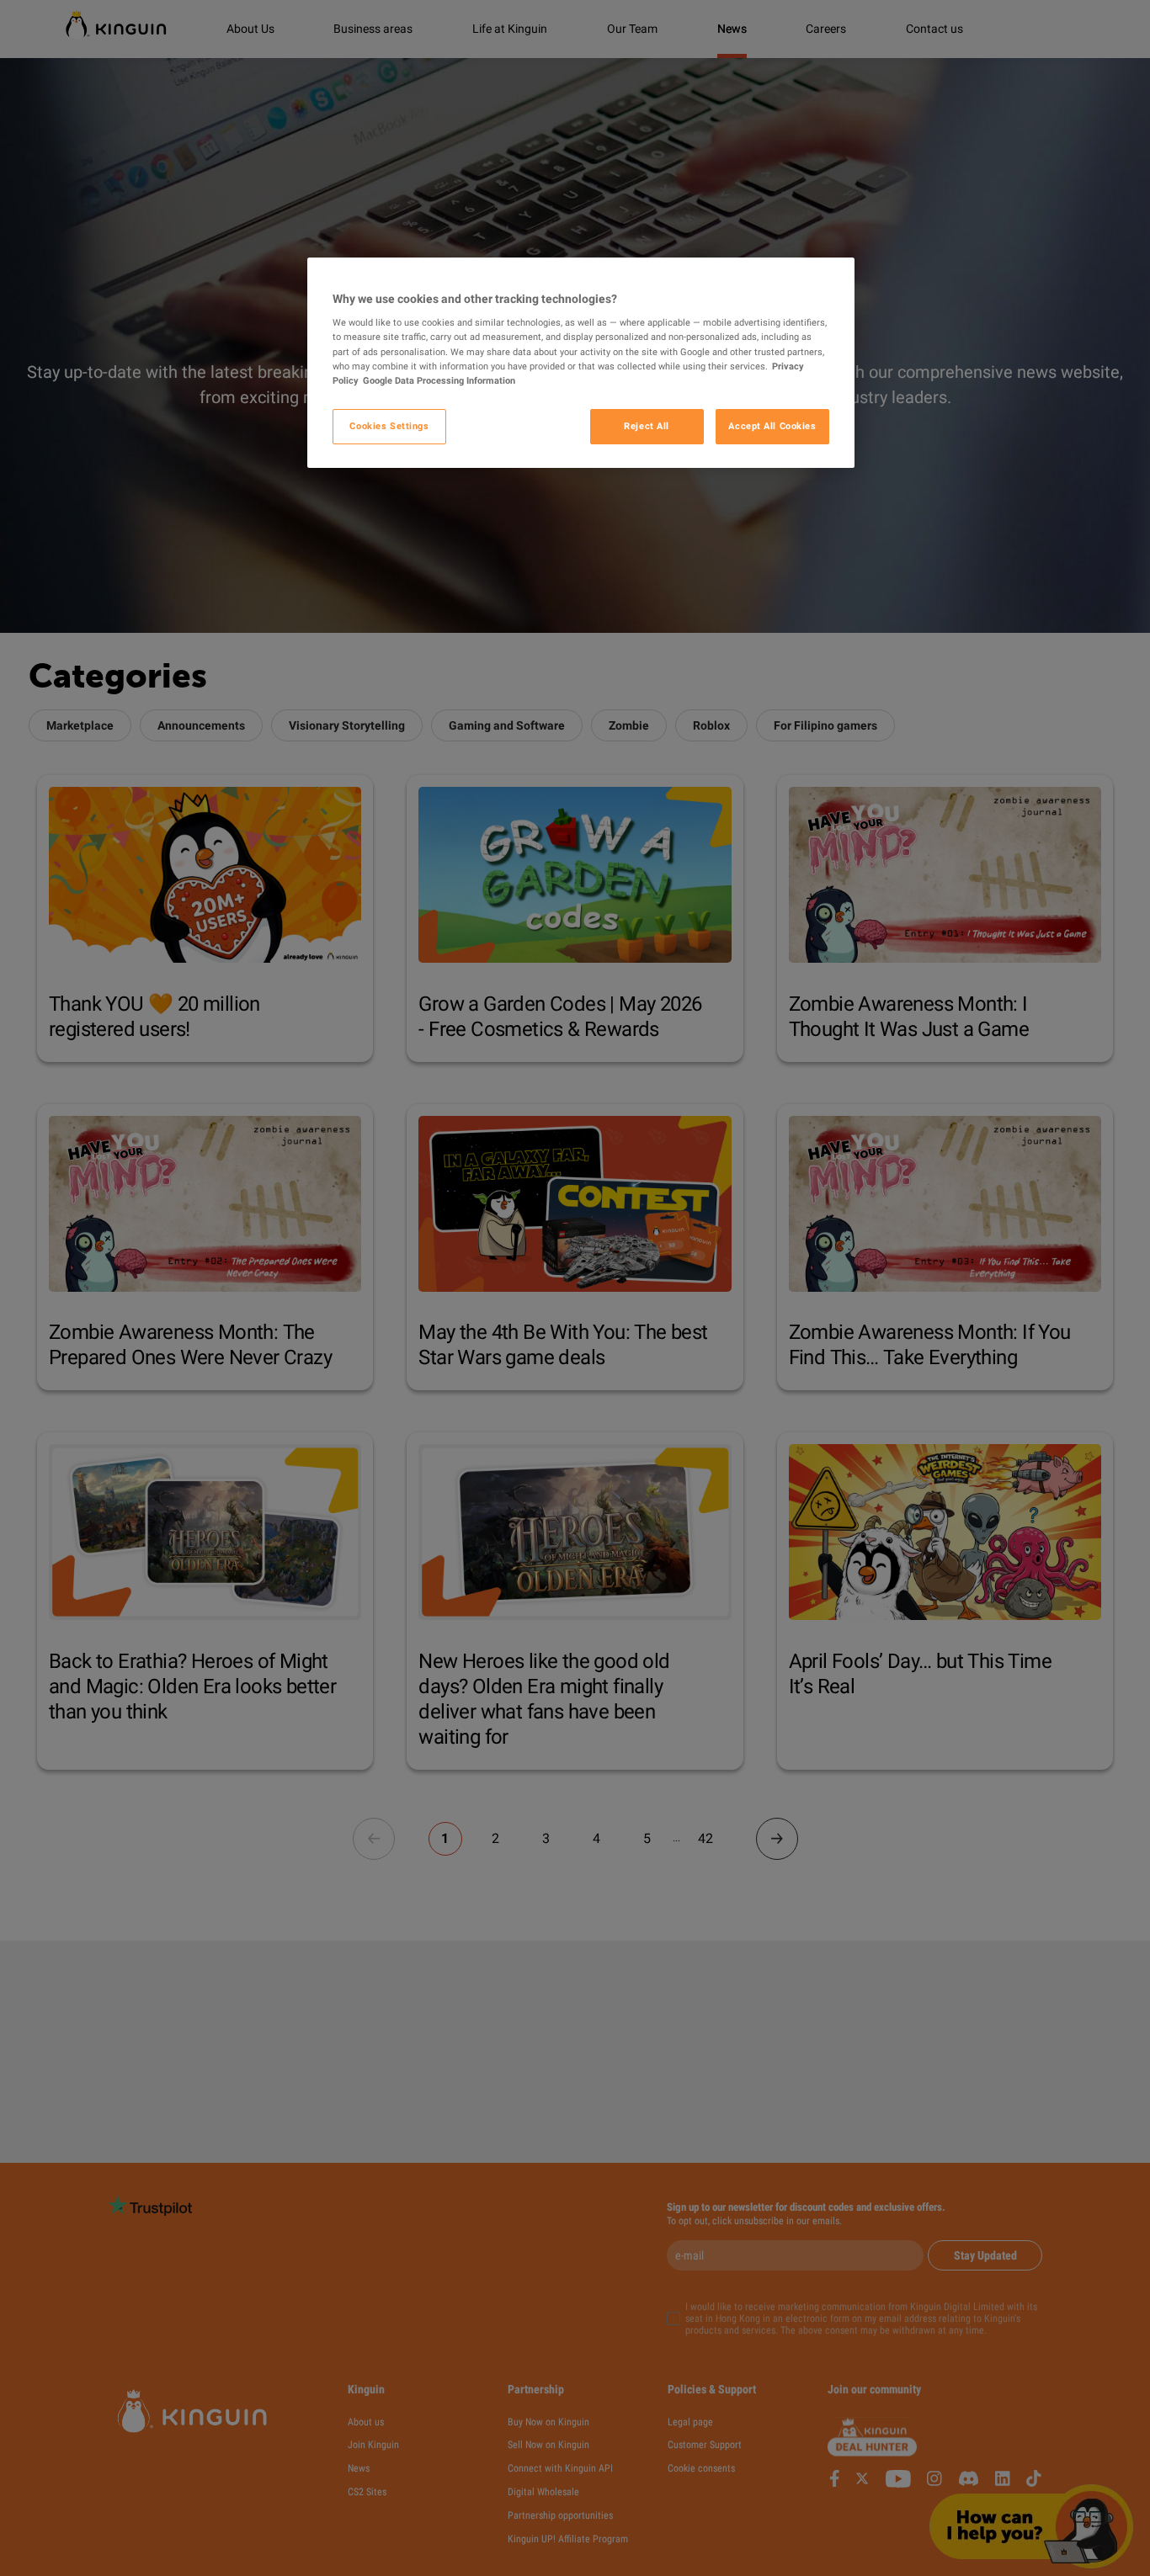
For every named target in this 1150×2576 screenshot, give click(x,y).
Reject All (647, 426)
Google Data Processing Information (439, 380)
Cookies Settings (389, 426)
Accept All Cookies (772, 426)
